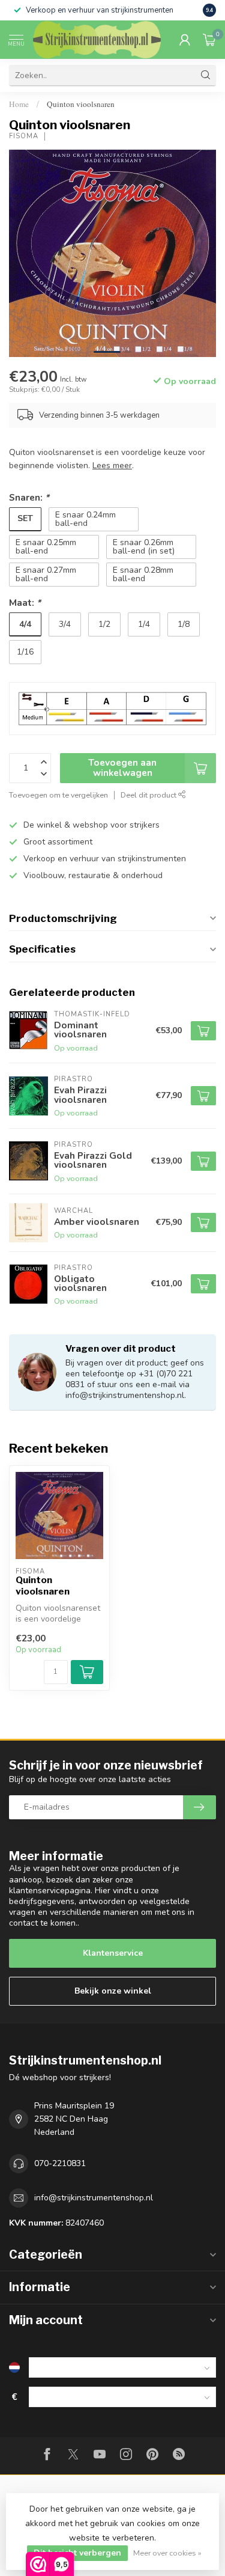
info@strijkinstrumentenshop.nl (94, 2198)
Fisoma (24, 136)
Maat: (25, 603)
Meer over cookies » (167, 2553)
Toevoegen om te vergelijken (58, 795)
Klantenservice (113, 1953)
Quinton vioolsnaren (81, 104)
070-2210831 (60, 2163)
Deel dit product (149, 795)
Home (19, 104)
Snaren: (29, 497)
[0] (209, 40)
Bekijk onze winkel (113, 1991)
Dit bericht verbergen (77, 2553)
